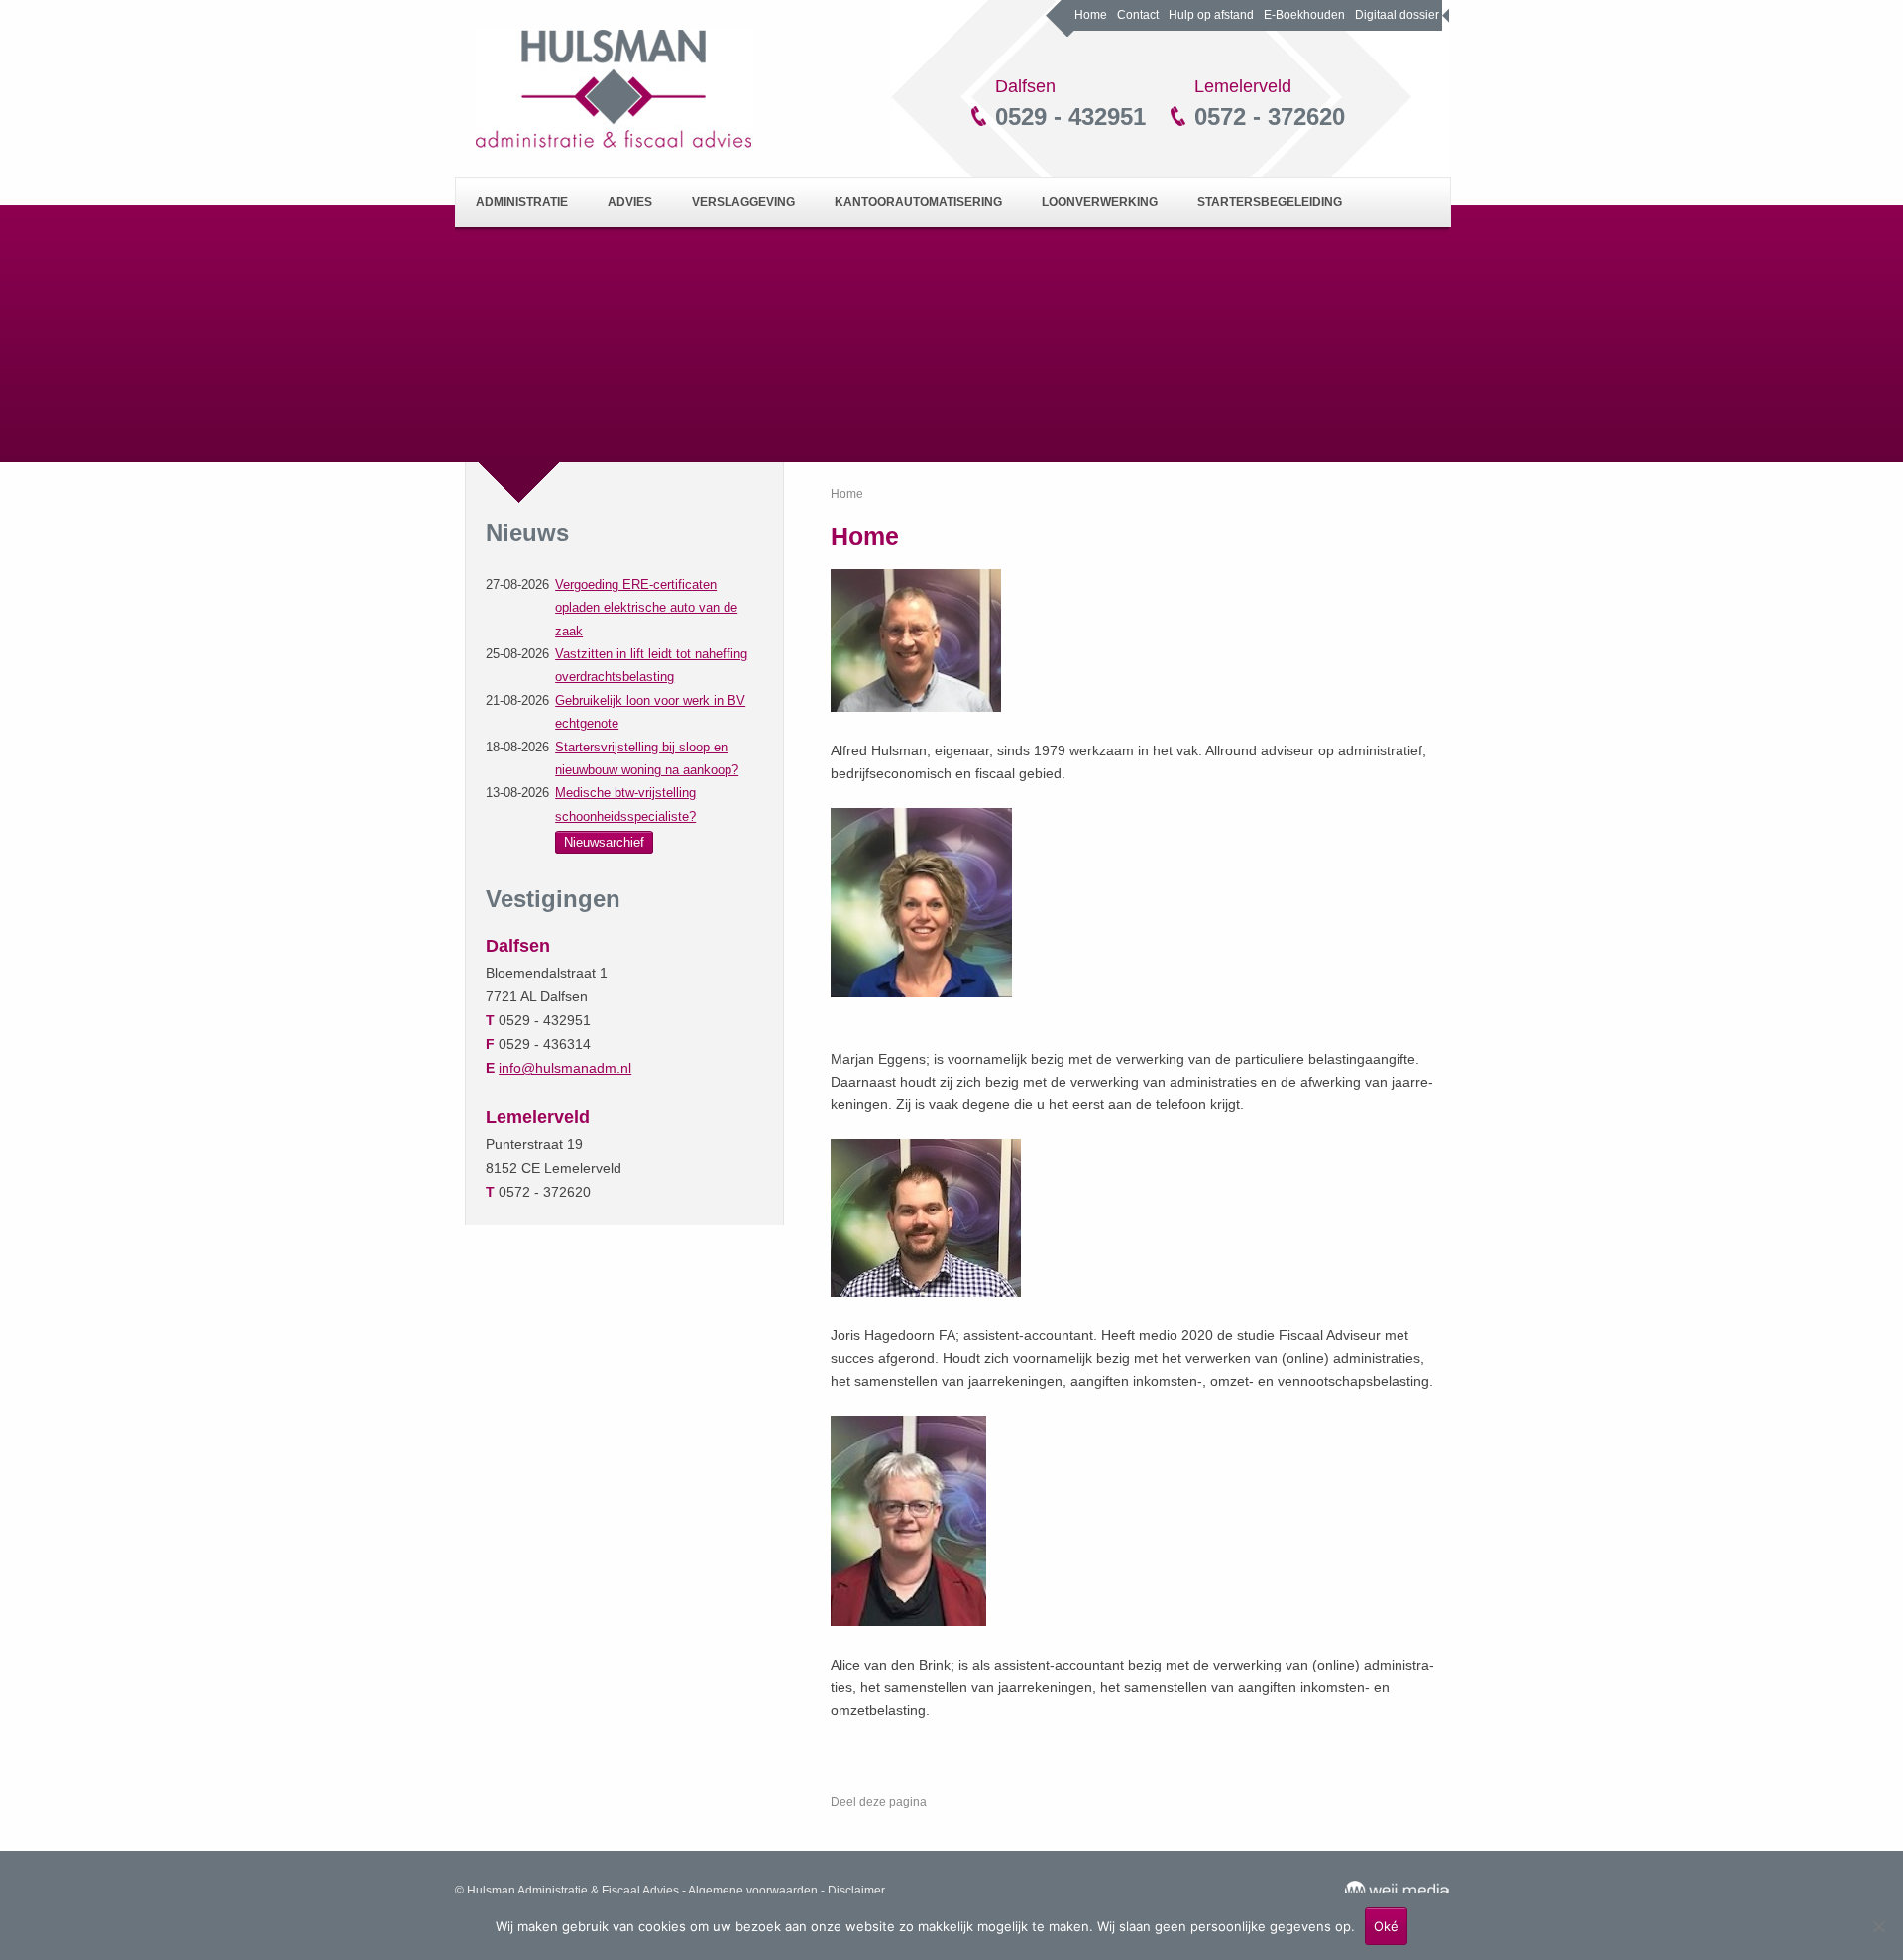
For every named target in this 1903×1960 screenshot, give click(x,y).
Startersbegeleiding (1270, 202)
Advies (630, 202)
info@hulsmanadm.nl (565, 1068)
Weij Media (1397, 1891)
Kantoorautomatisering (918, 202)
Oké (1386, 1926)
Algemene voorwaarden (753, 1891)
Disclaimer (856, 1891)
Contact (1138, 15)
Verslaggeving (743, 202)
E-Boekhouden (1304, 15)
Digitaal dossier (1397, 15)
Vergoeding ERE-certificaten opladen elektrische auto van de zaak (646, 608)
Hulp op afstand (1211, 15)
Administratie (522, 202)
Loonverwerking (1100, 202)
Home (1091, 15)
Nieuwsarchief (604, 842)
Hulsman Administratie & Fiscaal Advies (615, 89)
